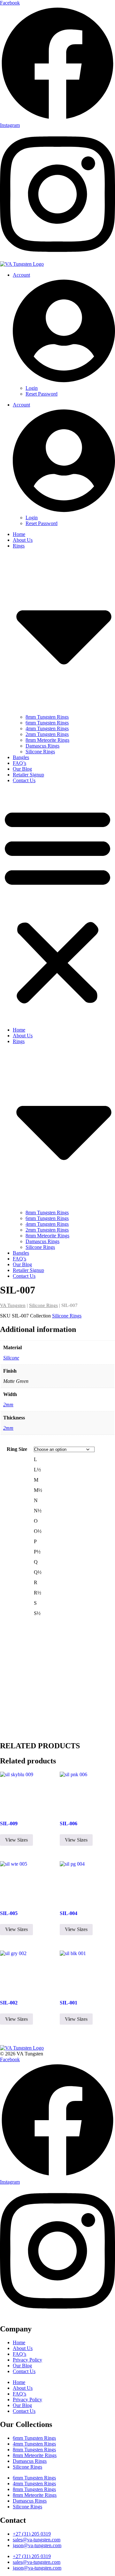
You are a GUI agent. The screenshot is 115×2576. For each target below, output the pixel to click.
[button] (57, 905)
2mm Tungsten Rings (47, 734)
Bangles (21, 757)
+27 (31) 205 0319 (32, 2534)
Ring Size (17, 1449)
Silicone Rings (40, 752)
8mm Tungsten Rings (47, 717)
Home (19, 534)
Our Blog (22, 769)
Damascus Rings (42, 746)
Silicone (11, 1358)
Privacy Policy (27, 2360)
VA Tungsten (13, 1305)
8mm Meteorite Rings (47, 740)
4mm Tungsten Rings (47, 728)
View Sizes (16, 1840)
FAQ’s (19, 763)
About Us (23, 540)
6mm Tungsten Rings (47, 723)
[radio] (74, 1459)
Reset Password (42, 394)
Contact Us (24, 780)
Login (32, 388)
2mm (8, 1405)
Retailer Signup (28, 775)
